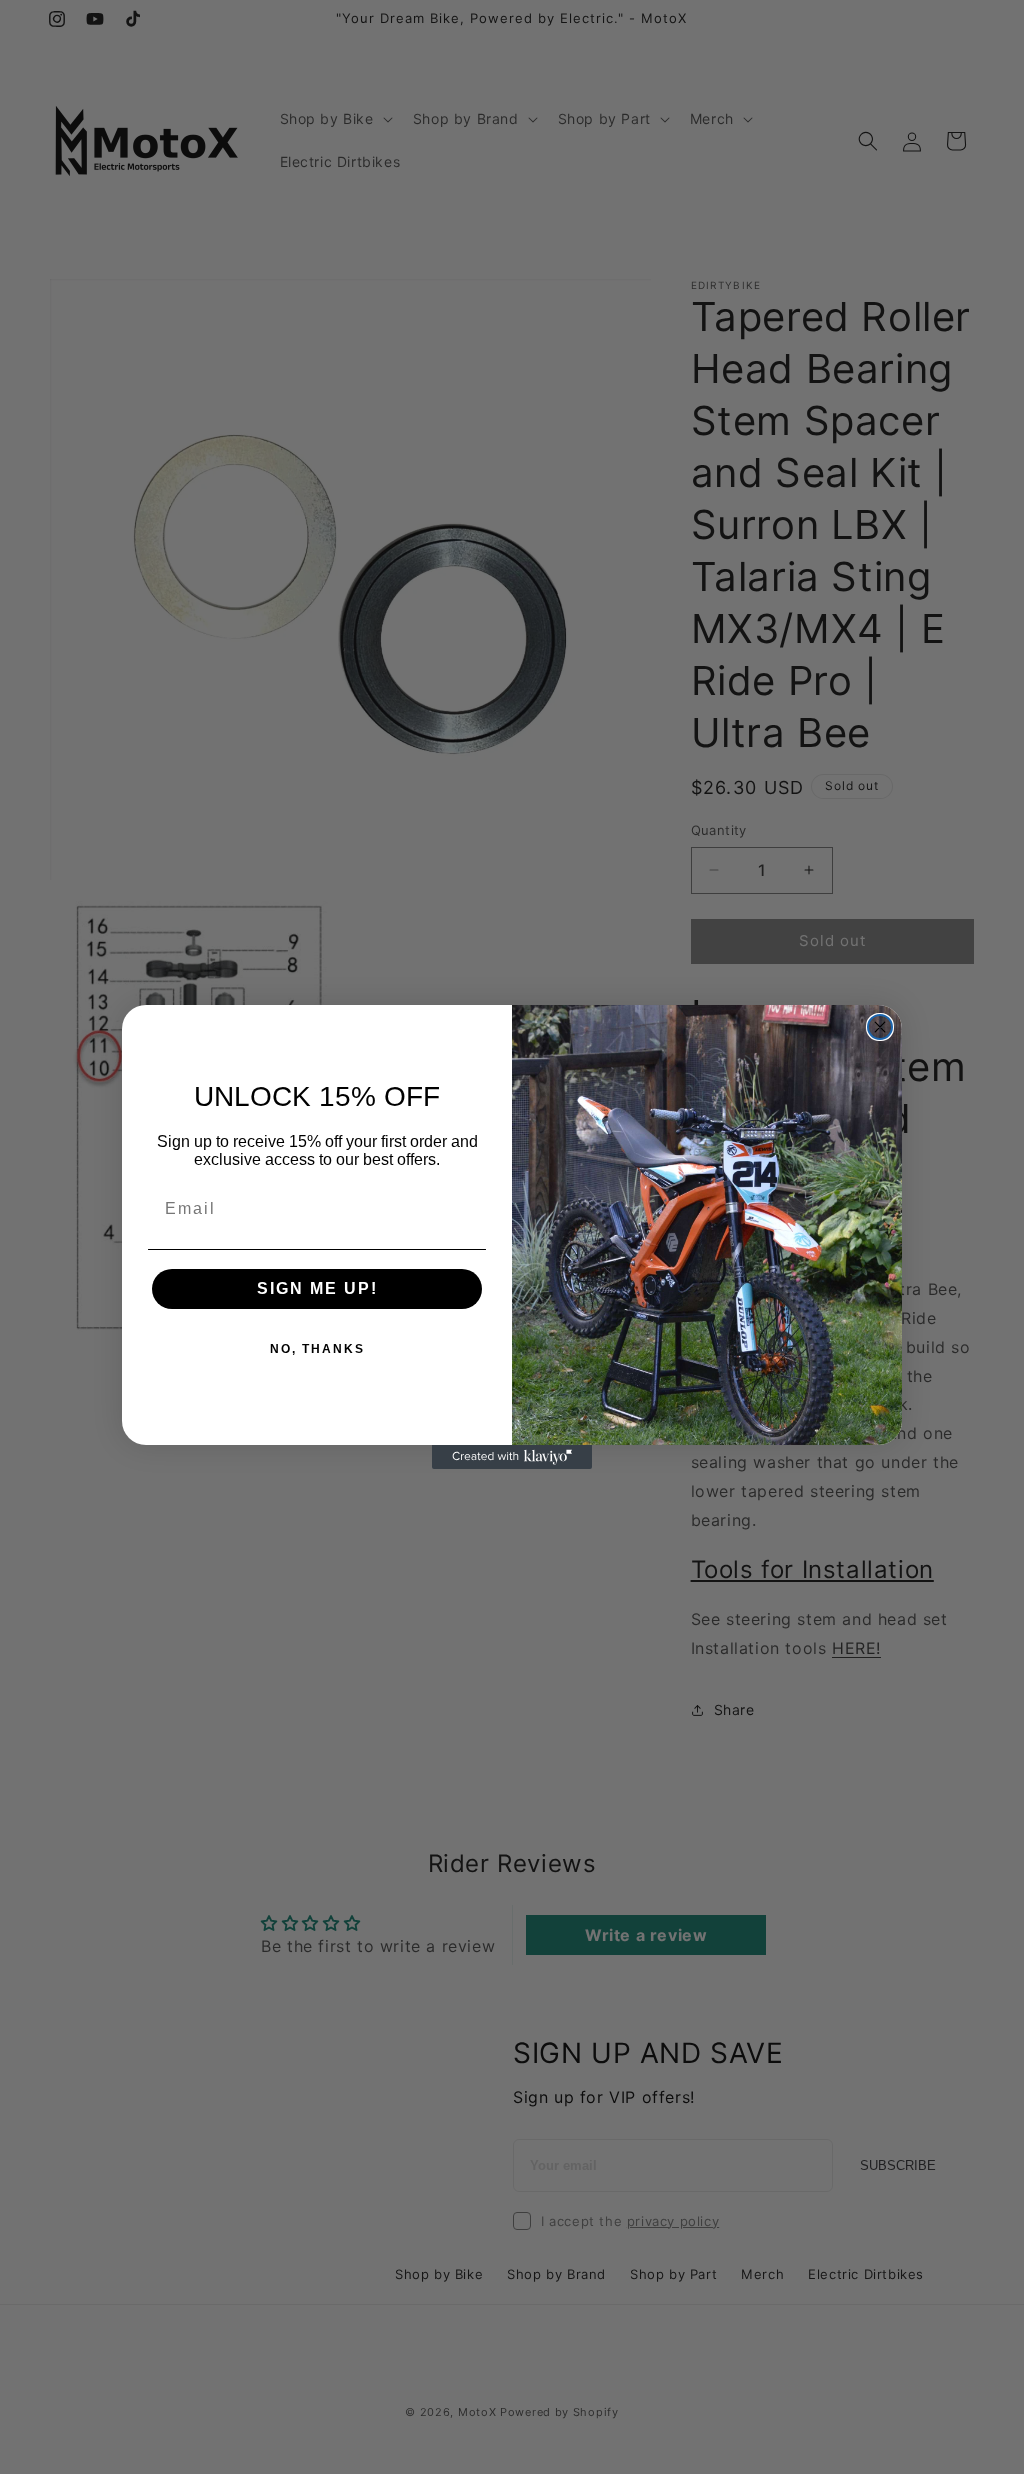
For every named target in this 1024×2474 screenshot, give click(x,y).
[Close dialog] (880, 1027)
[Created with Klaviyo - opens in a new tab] (512, 1457)
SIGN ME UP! (317, 1288)
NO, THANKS (317, 1349)
